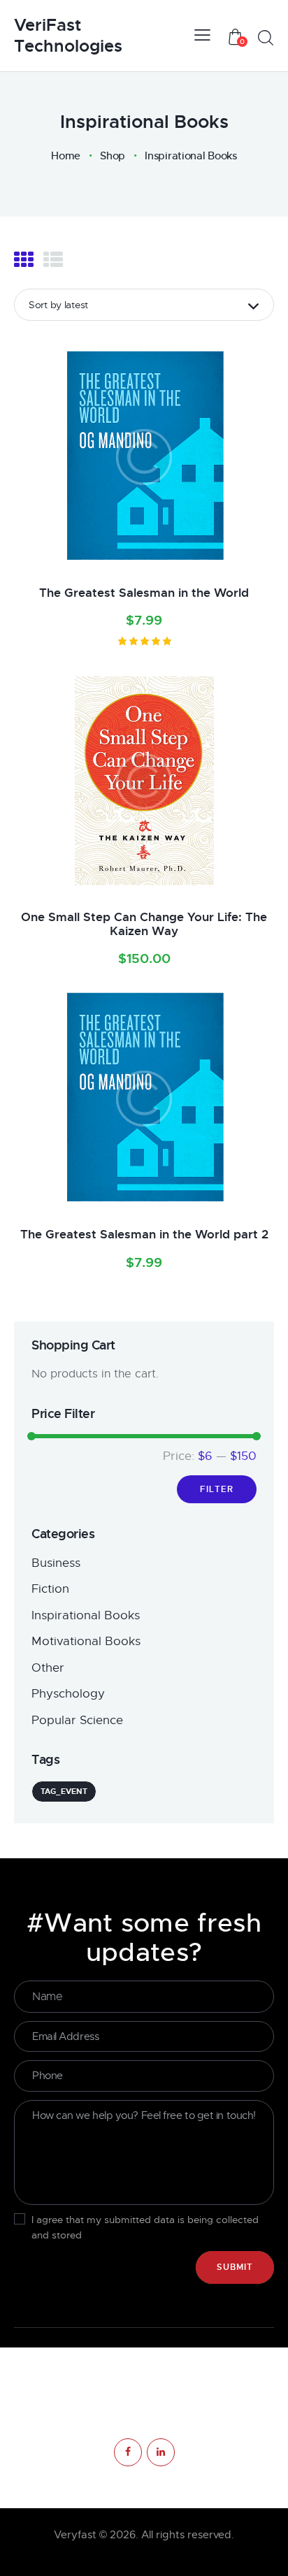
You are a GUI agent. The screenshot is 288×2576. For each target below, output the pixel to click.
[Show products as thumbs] (24, 260)
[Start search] (265, 38)
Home (66, 156)
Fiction (50, 1589)
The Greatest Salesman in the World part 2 (144, 1234)
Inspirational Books (86, 1615)
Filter (217, 1489)
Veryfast (75, 2535)
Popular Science (77, 1720)
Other (48, 1668)
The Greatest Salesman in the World (144, 593)
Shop (113, 156)
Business (56, 1563)
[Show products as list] (53, 260)
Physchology (68, 1694)
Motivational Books (86, 1641)
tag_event (64, 1791)
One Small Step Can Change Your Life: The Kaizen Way (144, 924)
